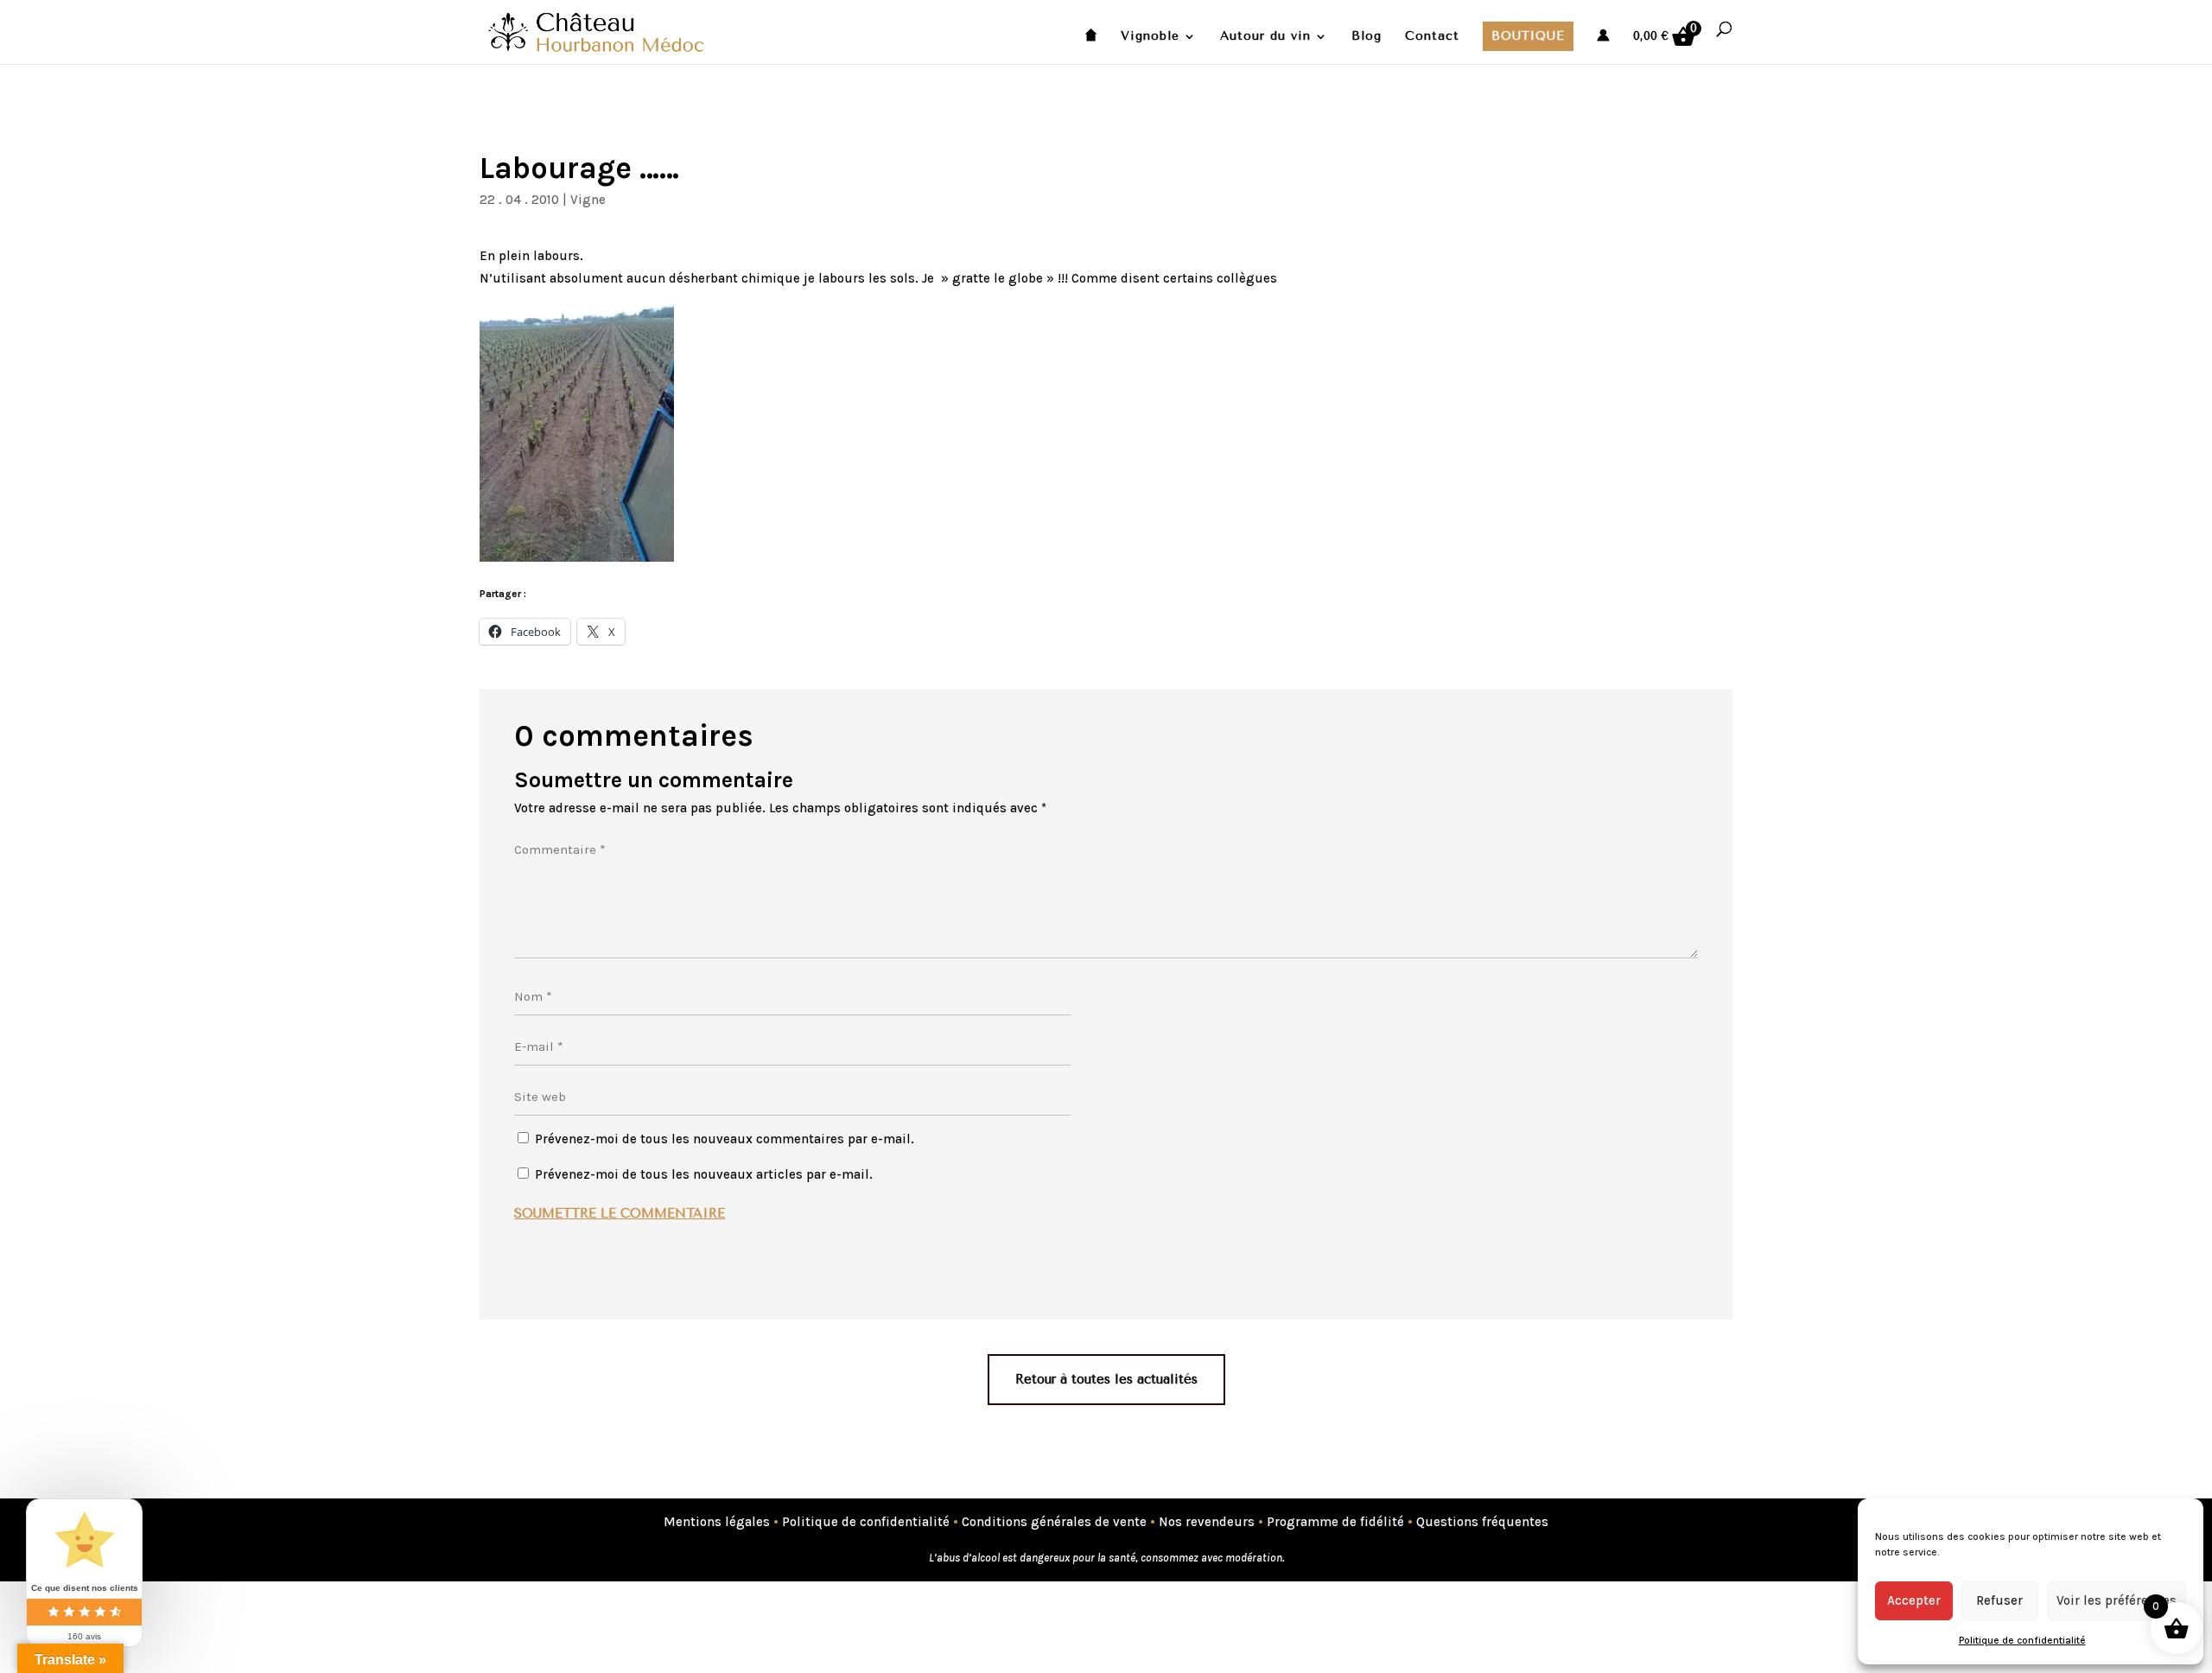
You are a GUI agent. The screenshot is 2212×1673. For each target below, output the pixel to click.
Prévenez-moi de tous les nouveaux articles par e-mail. (704, 1174)
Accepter (1914, 1600)
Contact (1432, 37)
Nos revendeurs (1207, 1522)
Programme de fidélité (1335, 1522)
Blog (1367, 37)
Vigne (588, 200)
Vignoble (1150, 37)
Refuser (1999, 1600)
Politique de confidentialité (2022, 1640)
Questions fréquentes (1482, 1522)
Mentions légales (717, 1522)
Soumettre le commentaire (620, 1213)
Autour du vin (1265, 37)
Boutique (1528, 36)
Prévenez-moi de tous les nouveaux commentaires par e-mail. (725, 1139)
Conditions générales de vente (1054, 1522)
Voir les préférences (2117, 1600)
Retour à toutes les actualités (1106, 1379)
